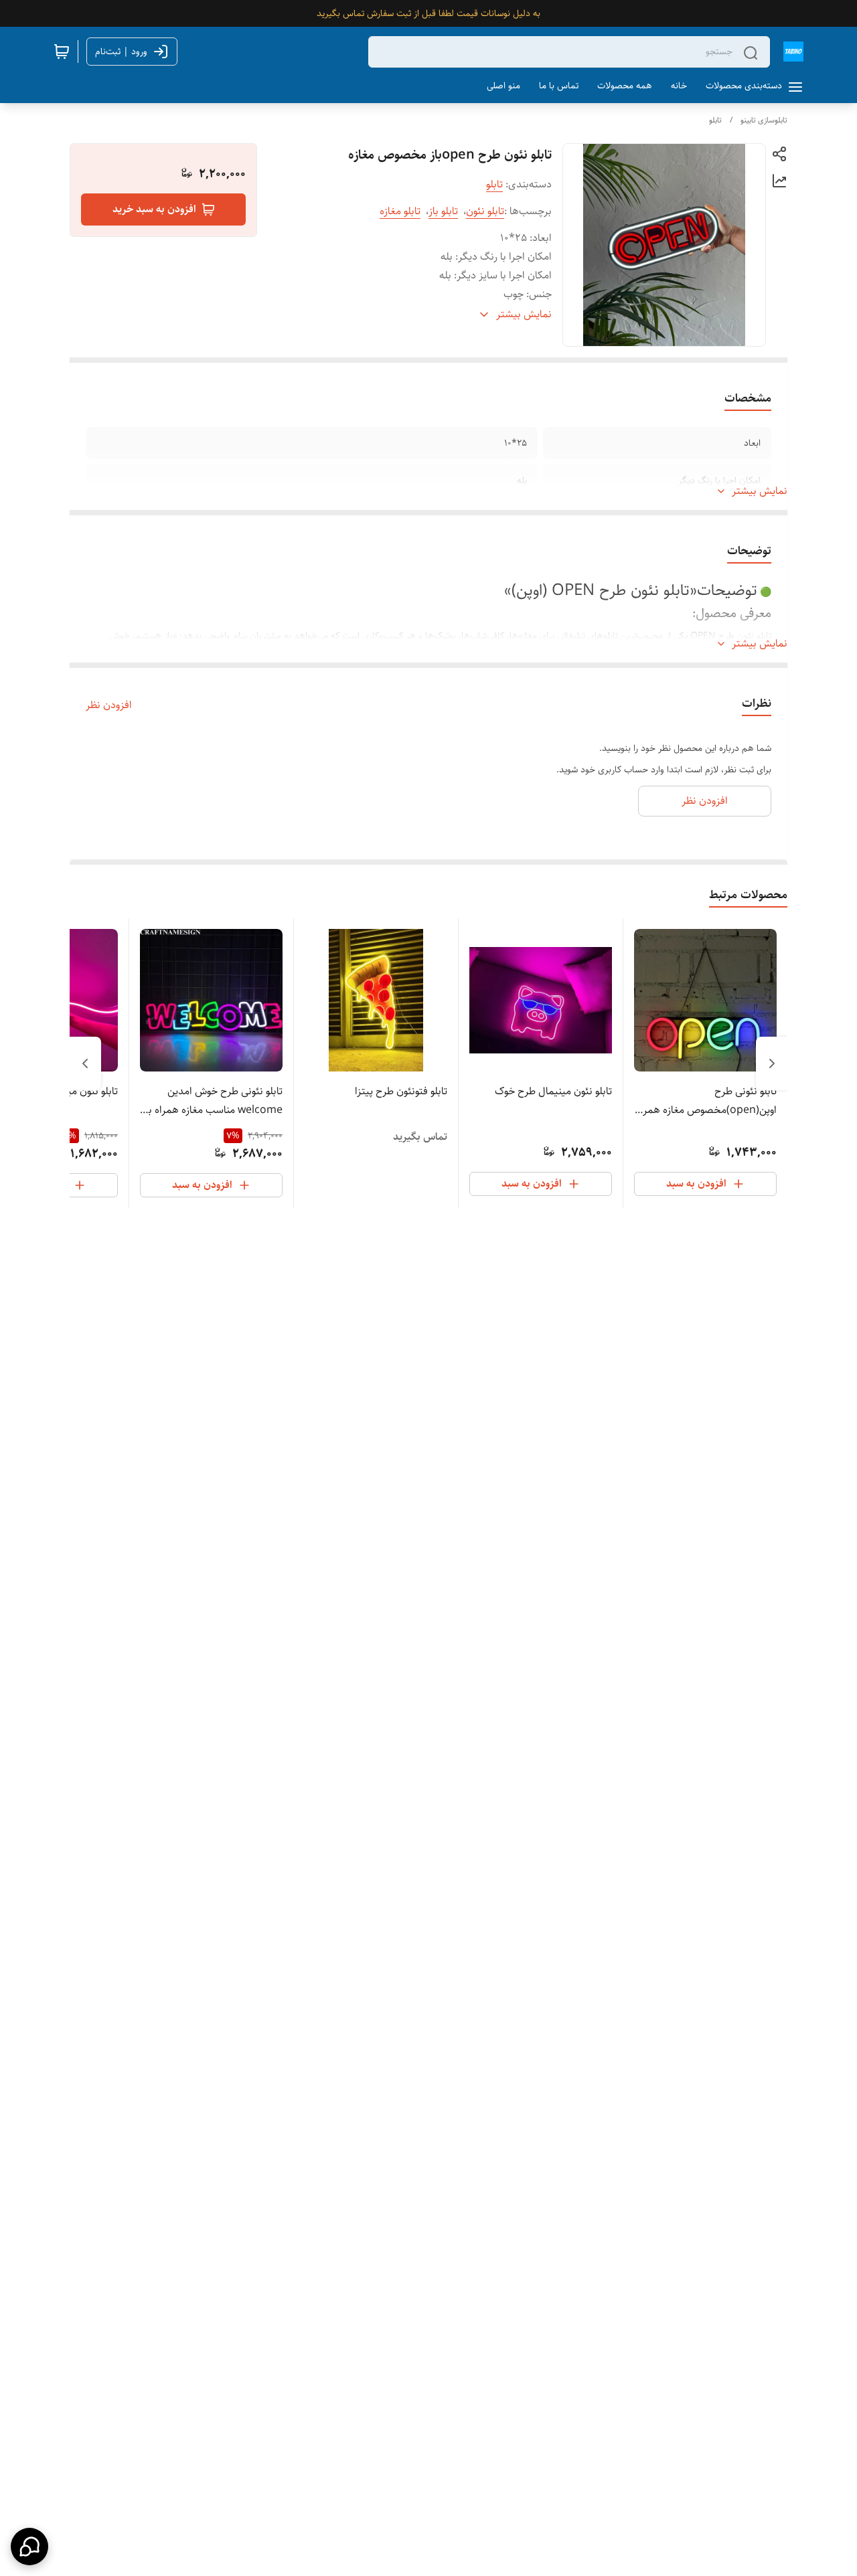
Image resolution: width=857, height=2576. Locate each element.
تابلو (715, 120)
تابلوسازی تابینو (764, 120)
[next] (85, 1063)
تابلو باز (443, 211)
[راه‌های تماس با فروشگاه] (29, 2547)
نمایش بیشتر (760, 491)
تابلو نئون (485, 211)
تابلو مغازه (400, 211)
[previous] (772, 1063)
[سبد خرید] (62, 52)
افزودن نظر (109, 705)
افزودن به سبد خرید (154, 209)
